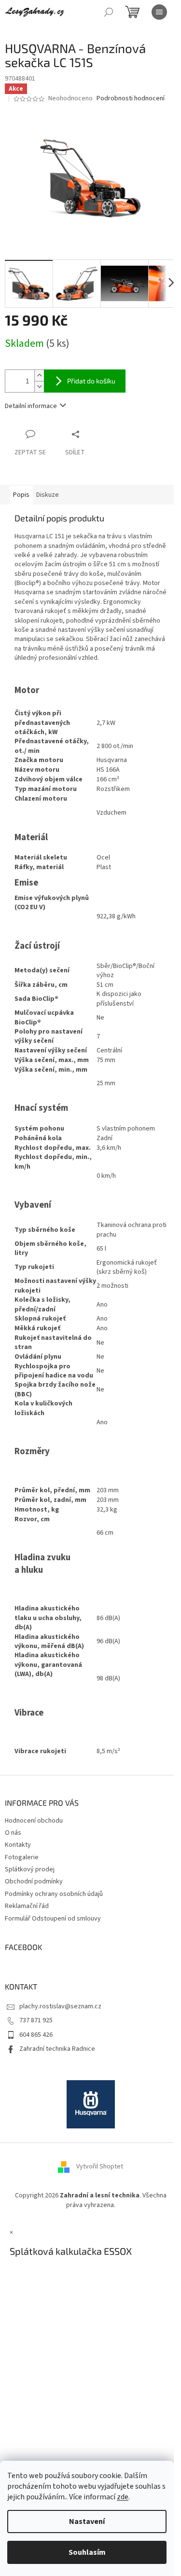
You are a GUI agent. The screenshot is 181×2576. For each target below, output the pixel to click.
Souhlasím (87, 2552)
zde (123, 2497)
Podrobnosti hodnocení (131, 99)
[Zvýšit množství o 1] (39, 375)
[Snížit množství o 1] (39, 387)
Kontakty (18, 1845)
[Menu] (159, 12)
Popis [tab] (21, 495)
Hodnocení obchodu (34, 1821)
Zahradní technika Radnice (57, 2049)
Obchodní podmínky (34, 1881)
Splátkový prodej (30, 1869)
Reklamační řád (27, 1906)
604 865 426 (36, 2035)
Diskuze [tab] (48, 495)
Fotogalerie (22, 1857)
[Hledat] (109, 12)
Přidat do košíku (91, 381)
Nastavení (87, 2521)
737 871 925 (36, 2020)
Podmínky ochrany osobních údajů (54, 1894)
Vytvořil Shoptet (100, 2167)
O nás (13, 1833)
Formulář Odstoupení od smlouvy (53, 1919)
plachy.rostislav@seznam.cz (60, 2006)
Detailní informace (31, 406)
